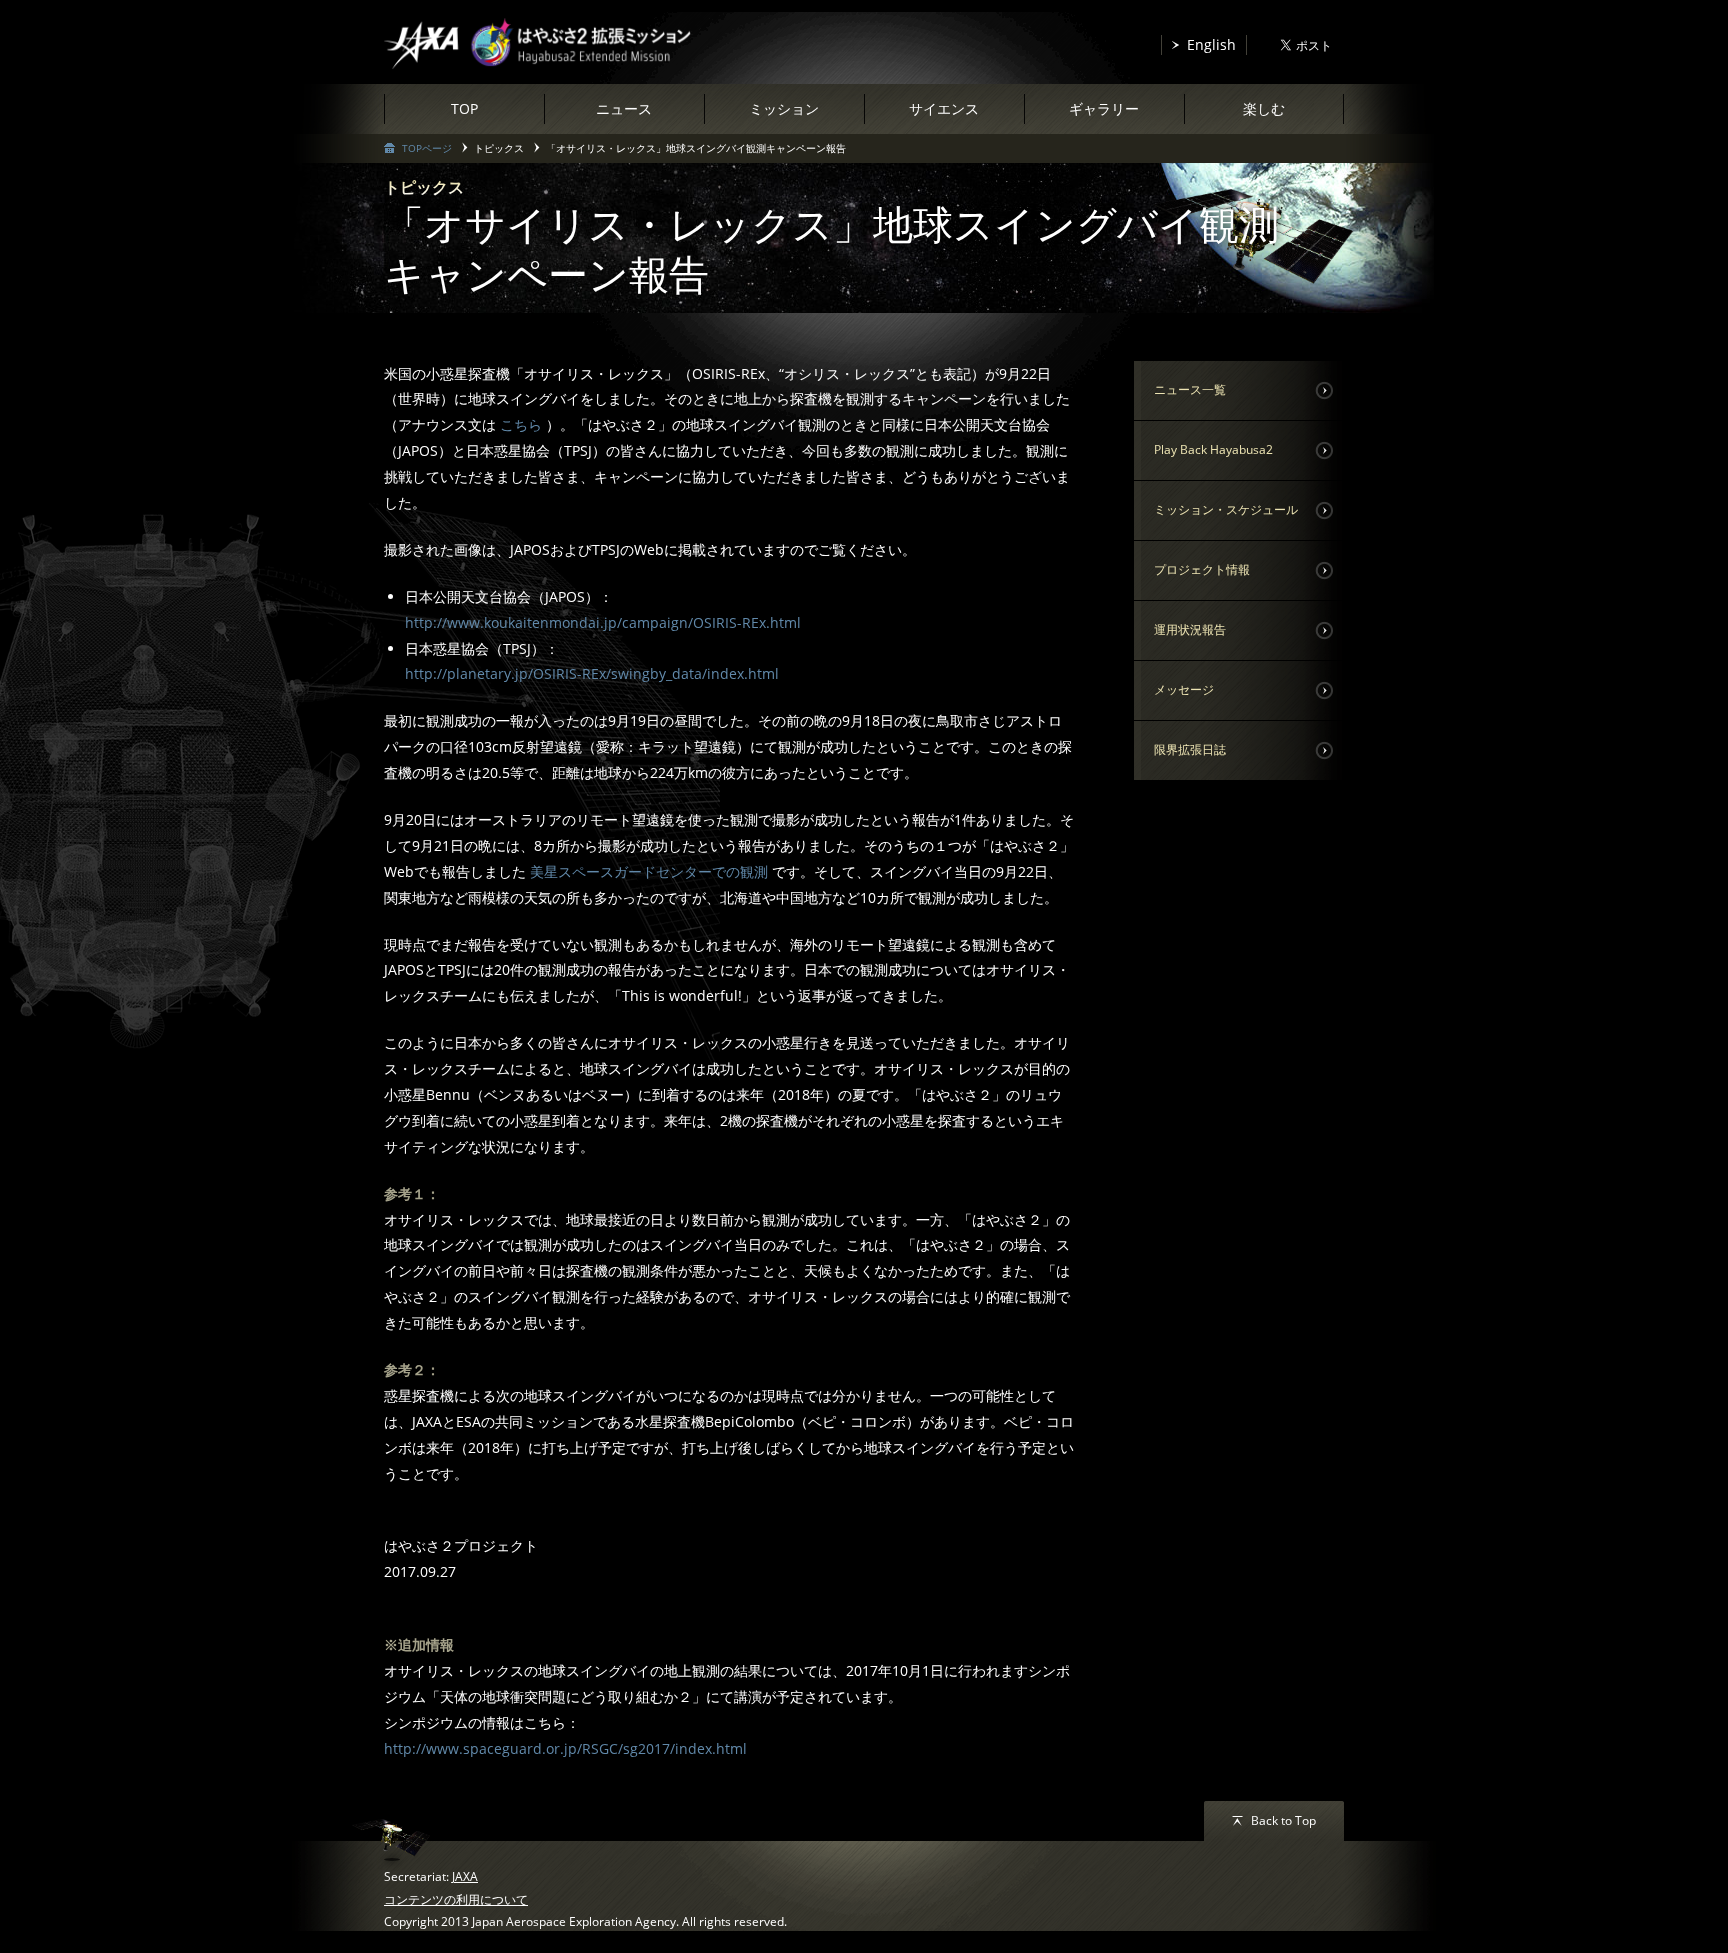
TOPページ (427, 148)
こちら (521, 424)
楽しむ (1264, 108)
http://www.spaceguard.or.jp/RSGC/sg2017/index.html (565, 1748)
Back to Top (1283, 1820)
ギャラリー (1104, 108)
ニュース (624, 108)
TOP (464, 108)
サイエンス (944, 108)
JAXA (465, 1876)
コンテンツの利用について (456, 1899)
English (1211, 44)
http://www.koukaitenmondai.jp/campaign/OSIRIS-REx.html (603, 622)
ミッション (784, 108)
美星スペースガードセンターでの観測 (651, 871)
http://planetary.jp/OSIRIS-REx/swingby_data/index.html (592, 673)
